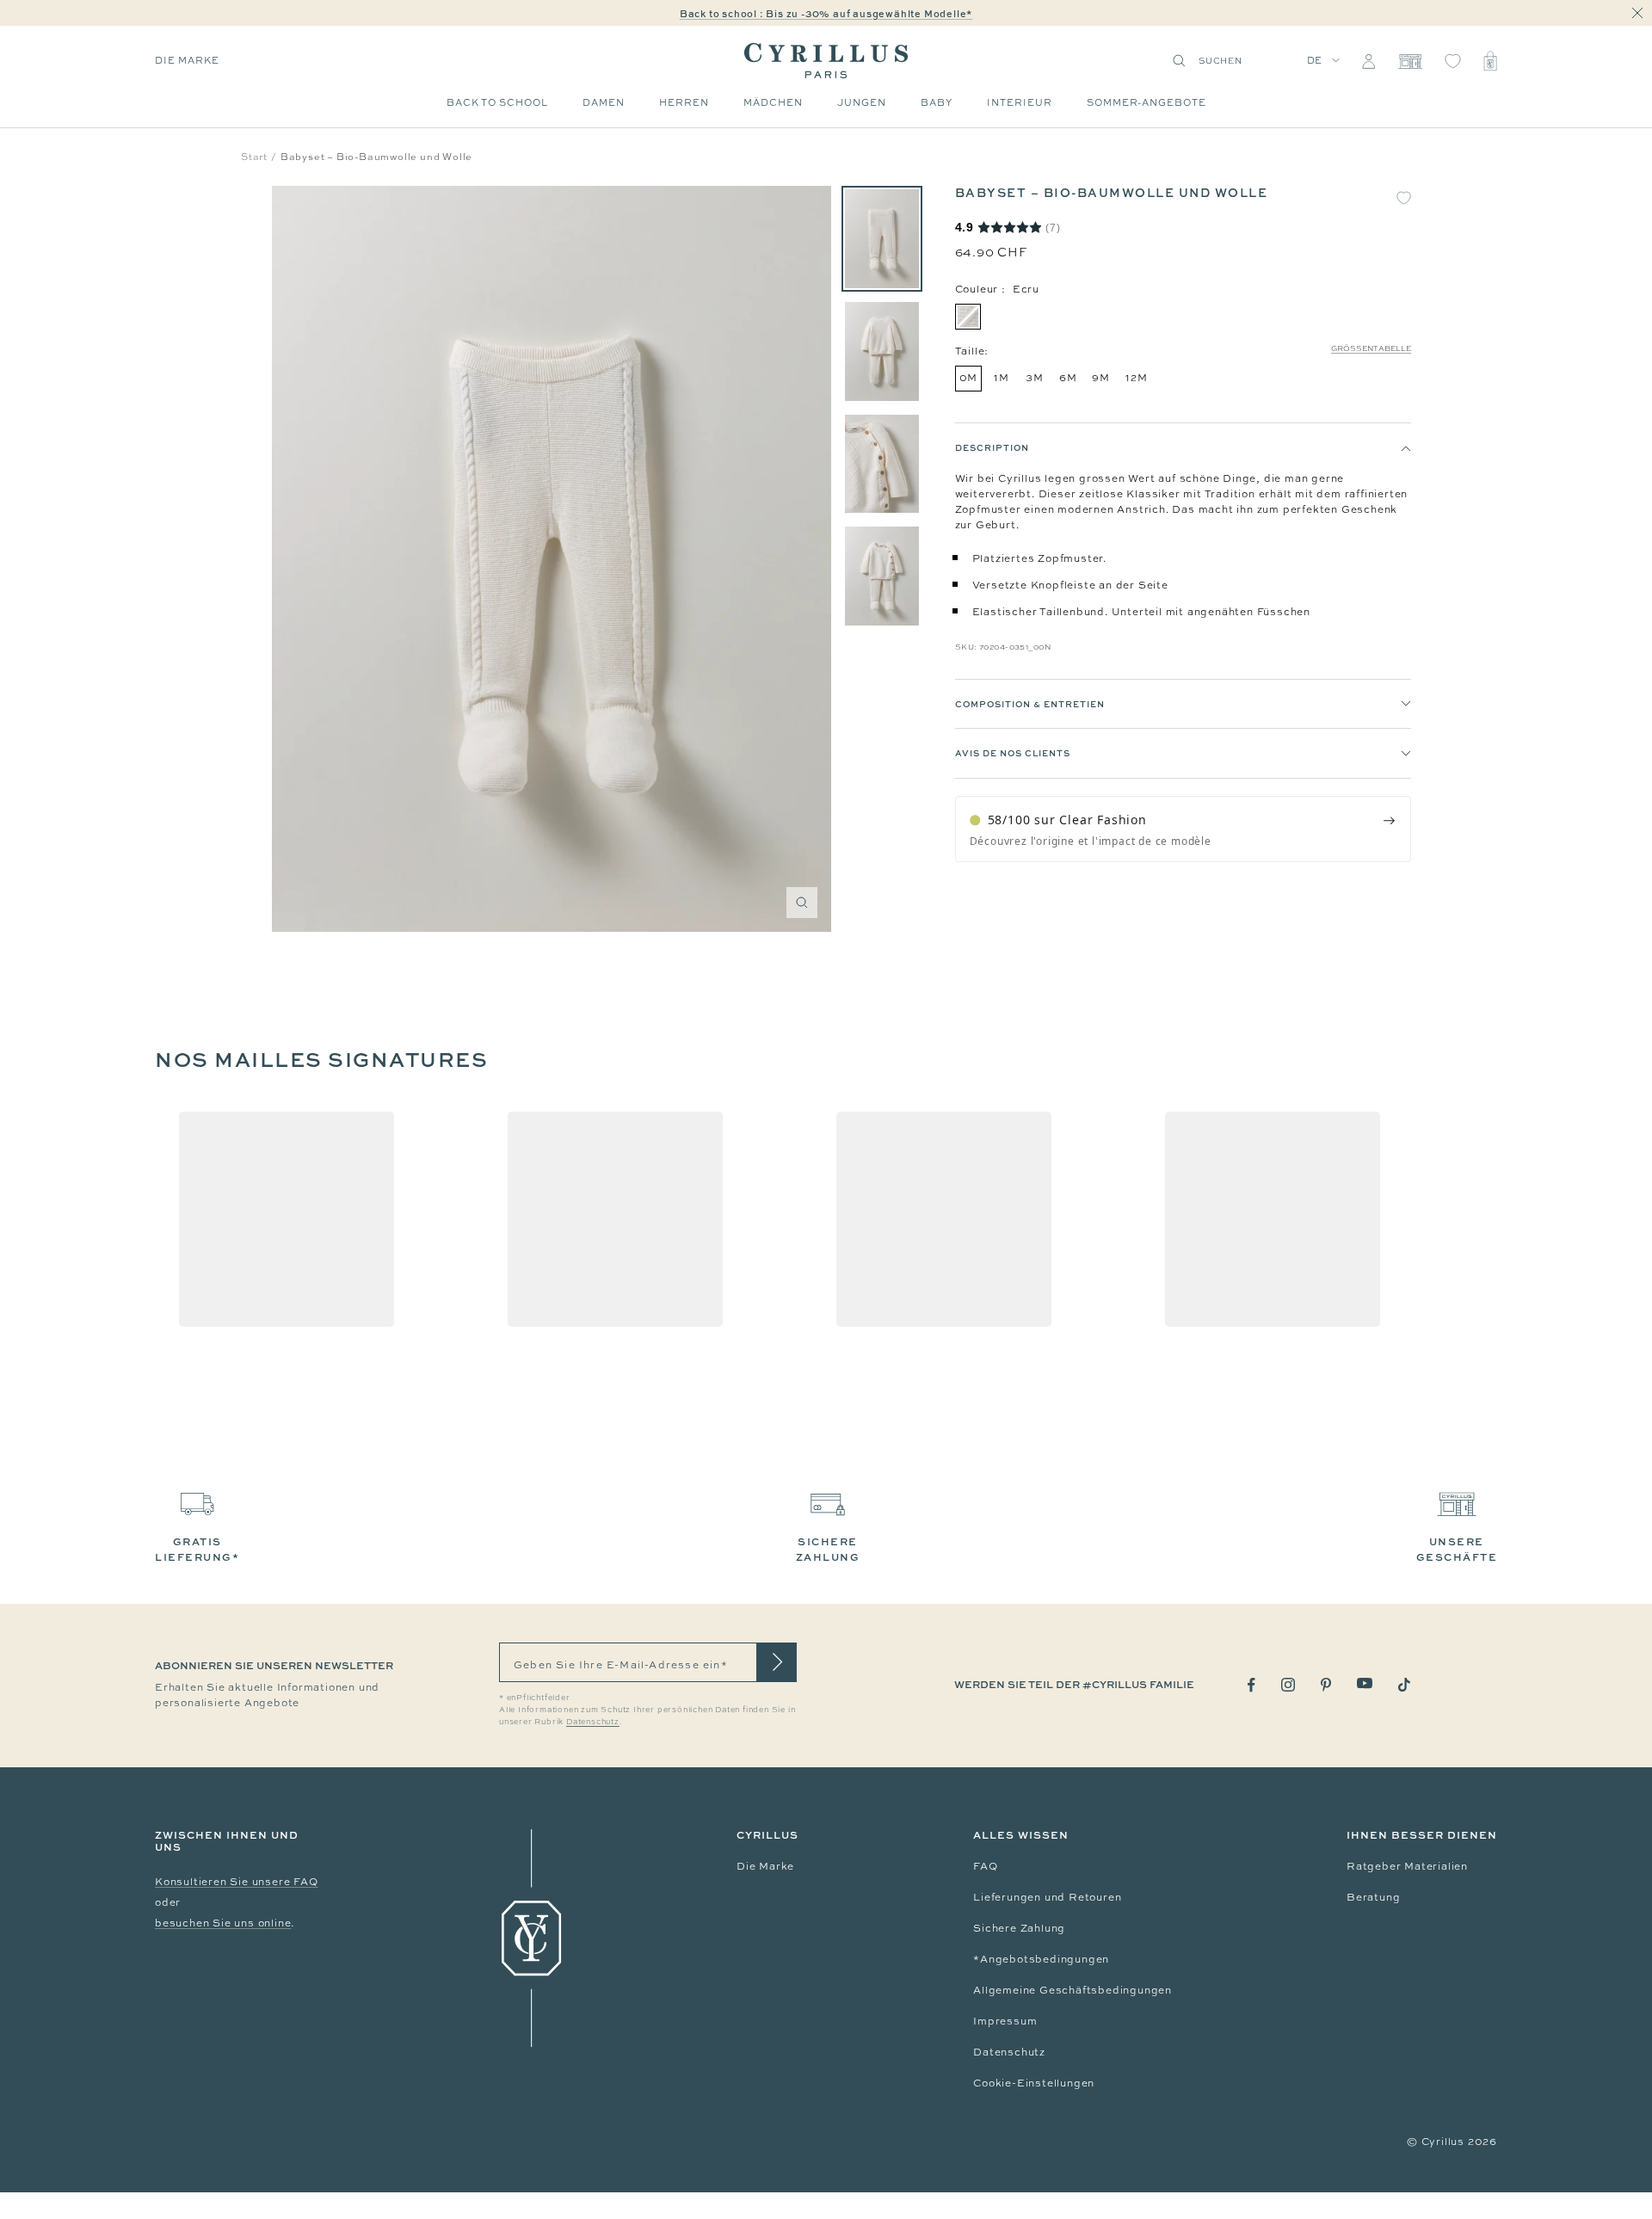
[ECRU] (968, 317)
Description (992, 447)
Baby (937, 102)
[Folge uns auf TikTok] (1404, 1685)
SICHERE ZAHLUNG (828, 1549)
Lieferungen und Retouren (1047, 1897)
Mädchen (773, 102)
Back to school (497, 102)
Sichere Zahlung (1019, 1928)
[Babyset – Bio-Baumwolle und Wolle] (882, 239)
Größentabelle (1371, 348)
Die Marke (765, 1866)
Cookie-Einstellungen (1034, 2083)
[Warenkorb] (1490, 61)
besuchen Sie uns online (223, 1923)
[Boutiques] (1410, 61)
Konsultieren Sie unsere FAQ (237, 1882)
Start (254, 157)
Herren (684, 102)
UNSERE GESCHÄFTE (1457, 1549)
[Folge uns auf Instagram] (1288, 1685)
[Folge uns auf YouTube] (1365, 1683)
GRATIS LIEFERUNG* (197, 1549)
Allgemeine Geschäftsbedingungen (1073, 1990)
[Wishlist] (1453, 61)
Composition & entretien (1030, 704)
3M (1035, 378)
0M (969, 378)
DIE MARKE (187, 60)
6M (1068, 378)
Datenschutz (1009, 2052)
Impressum (1005, 2021)
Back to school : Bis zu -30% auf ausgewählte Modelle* (826, 13)
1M (1002, 378)
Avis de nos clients (1013, 754)
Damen (604, 102)
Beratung (1373, 1897)
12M (1136, 378)
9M (1101, 378)
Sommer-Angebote (1147, 102)
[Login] (1368, 61)
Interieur (1020, 102)
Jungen (862, 102)
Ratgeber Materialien (1407, 1866)
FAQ (985, 1866)
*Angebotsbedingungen (1041, 1959)
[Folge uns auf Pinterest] (1326, 1685)
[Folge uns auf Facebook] (1251, 1685)
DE (1315, 60)
